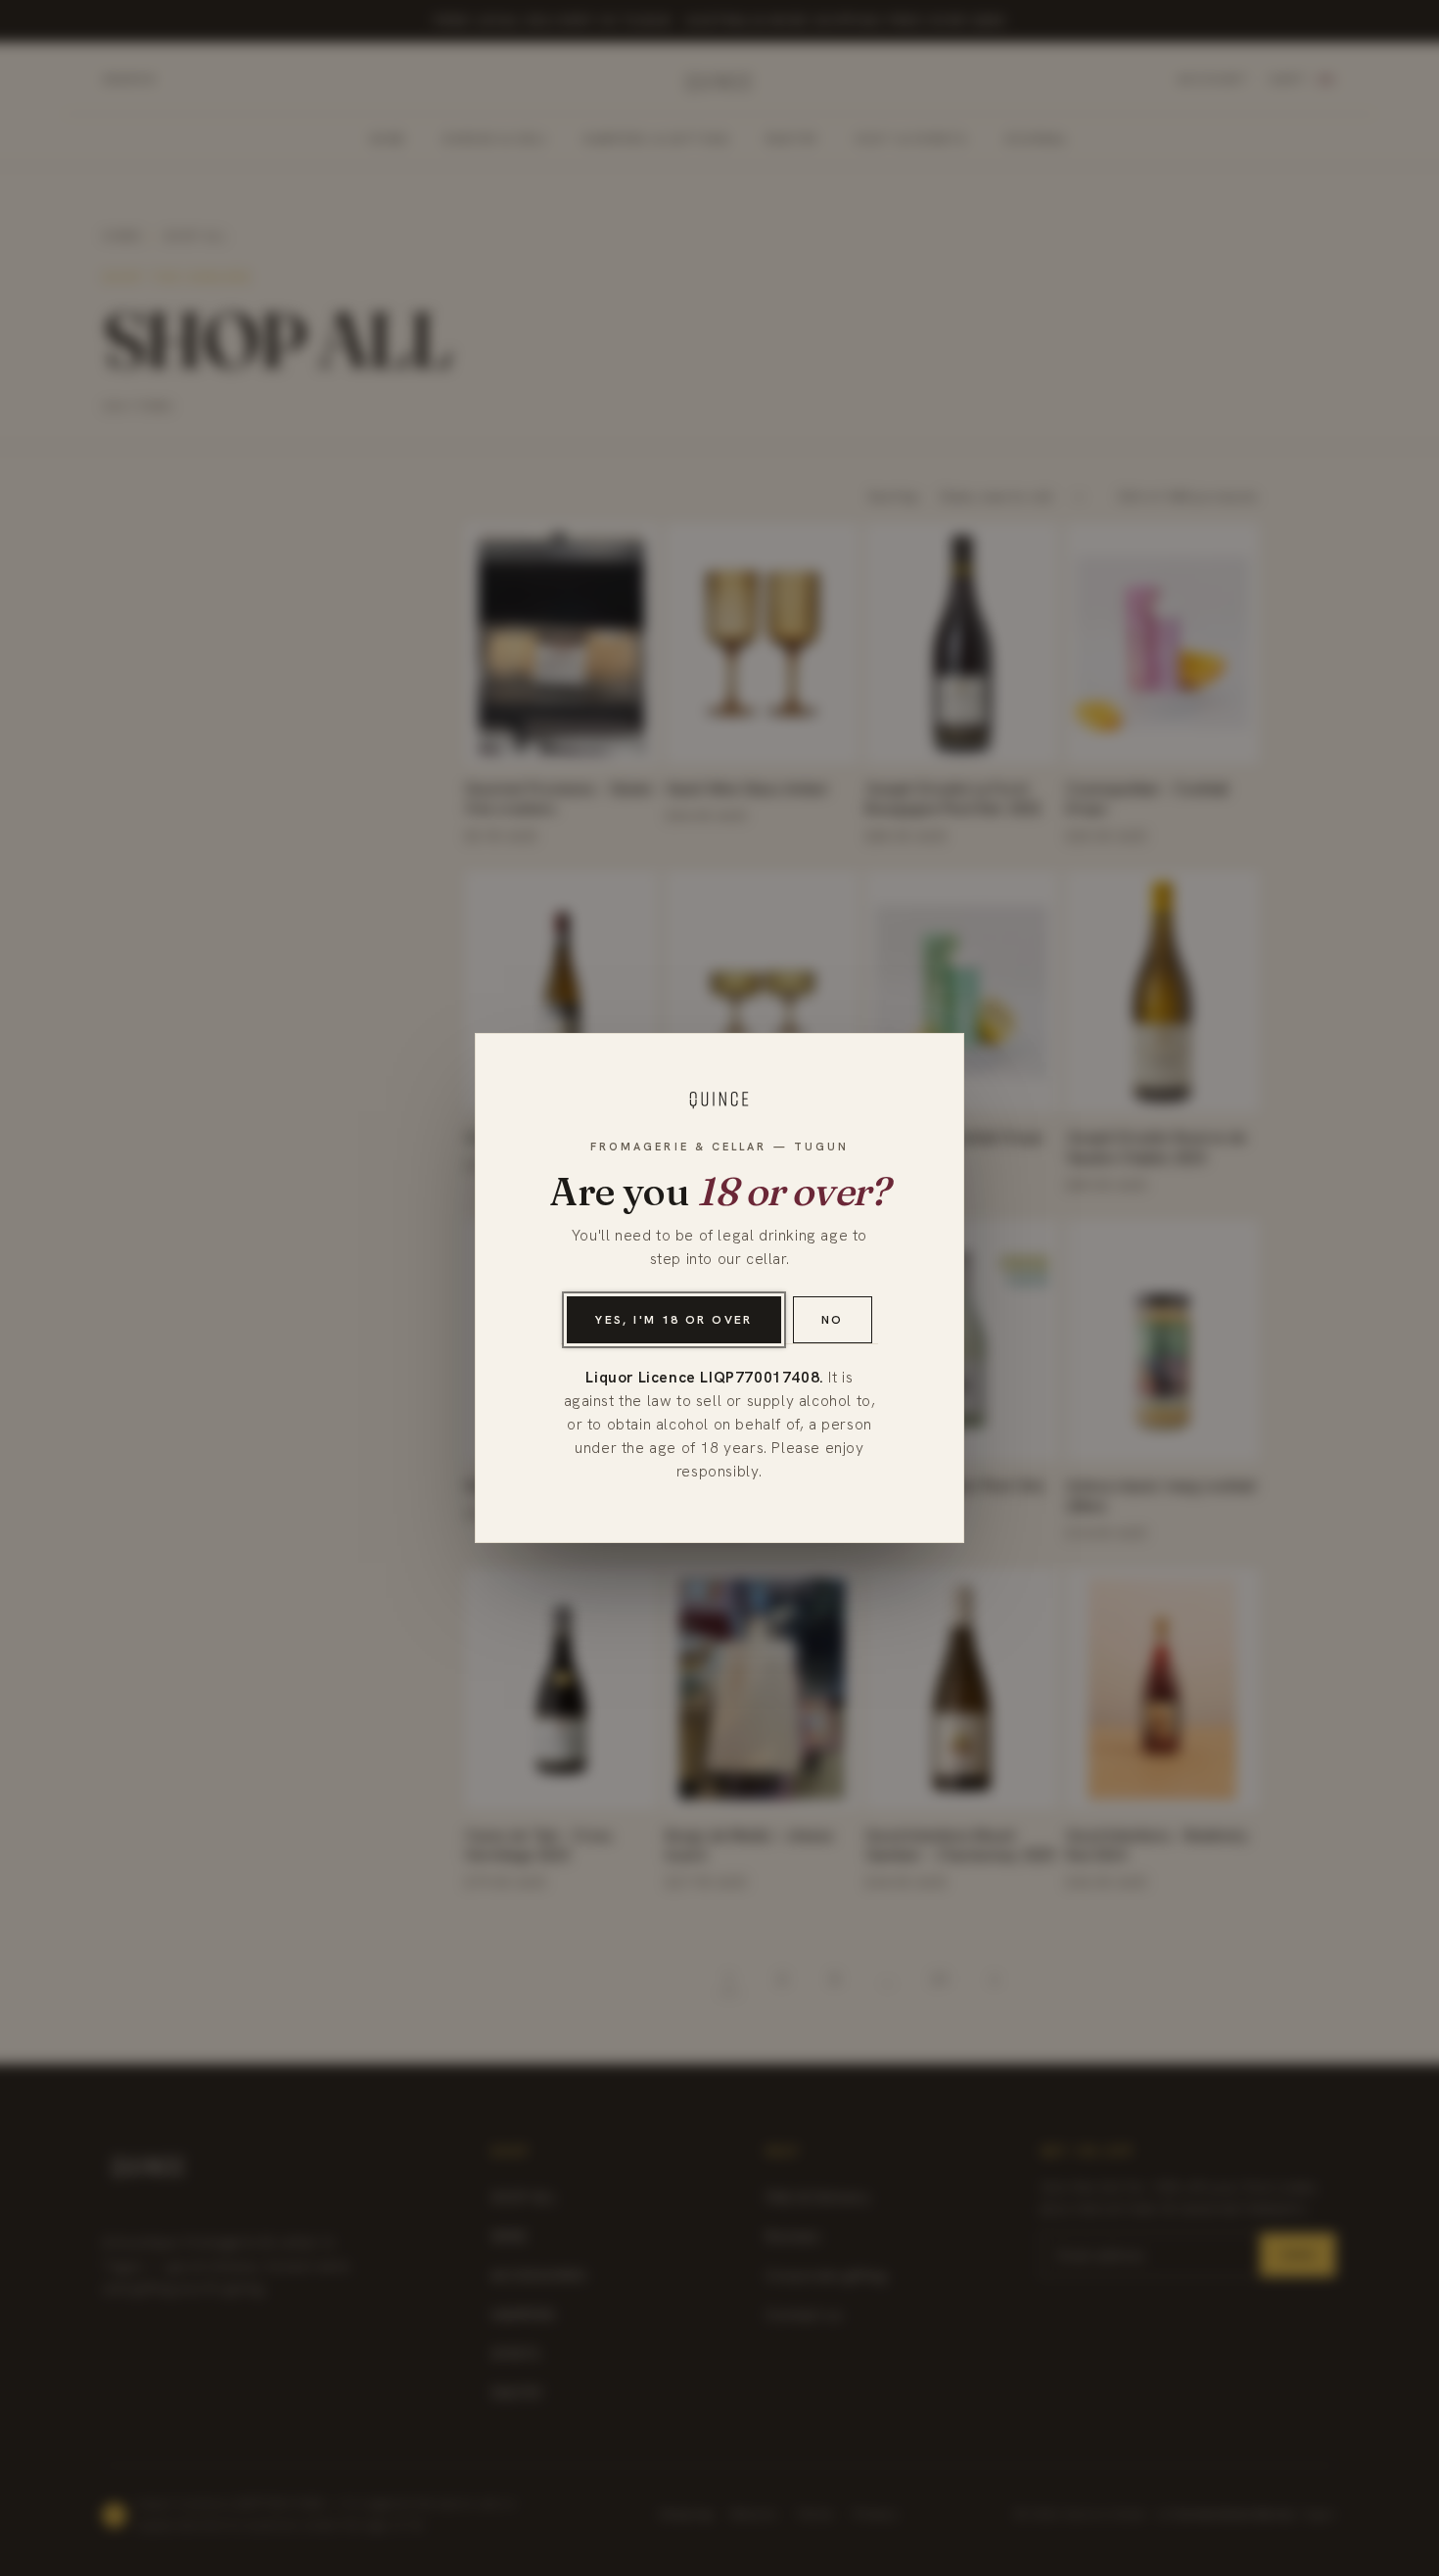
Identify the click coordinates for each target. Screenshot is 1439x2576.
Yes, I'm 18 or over (674, 1320)
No (833, 1320)
